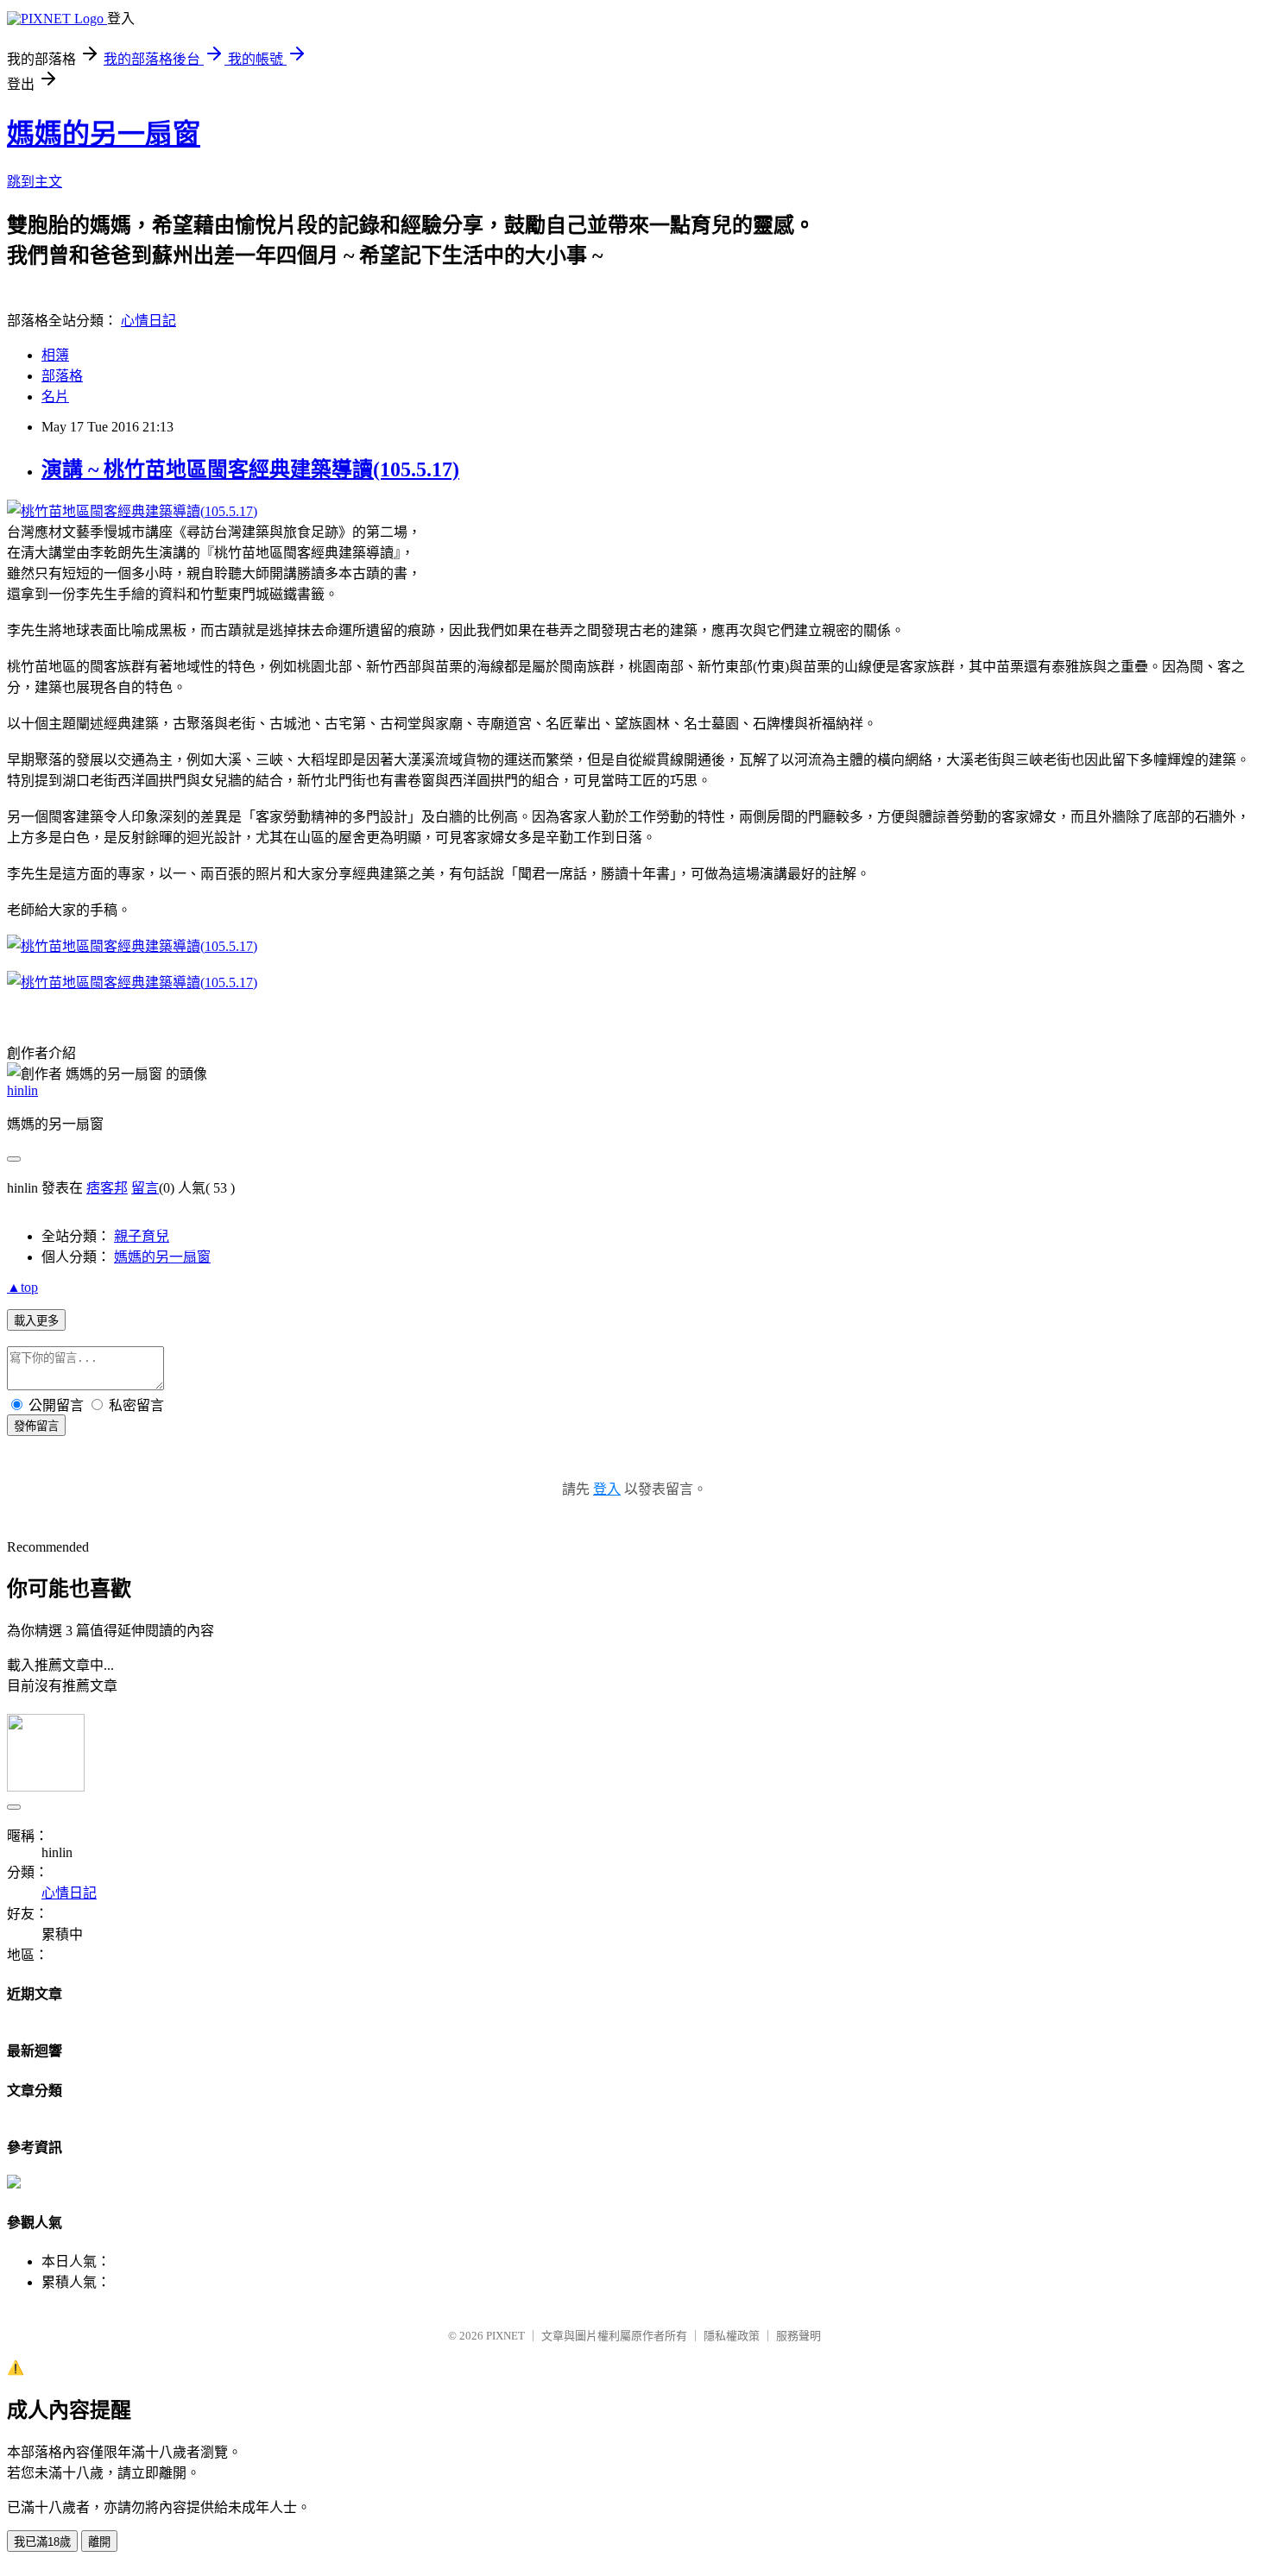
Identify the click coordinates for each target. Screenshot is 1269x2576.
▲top (22, 1287)
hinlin (22, 1090)
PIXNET (505, 2336)
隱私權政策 (732, 2336)
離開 (99, 2542)
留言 (145, 1188)
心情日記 (148, 321)
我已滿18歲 (42, 2542)
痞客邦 (107, 1188)
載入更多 (36, 1321)
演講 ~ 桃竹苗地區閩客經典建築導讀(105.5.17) (250, 469)
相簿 (55, 355)
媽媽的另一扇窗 (104, 134)
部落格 (62, 376)
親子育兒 (142, 1236)
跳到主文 (35, 182)
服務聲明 (799, 2336)
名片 (55, 397)
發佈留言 (36, 1426)
